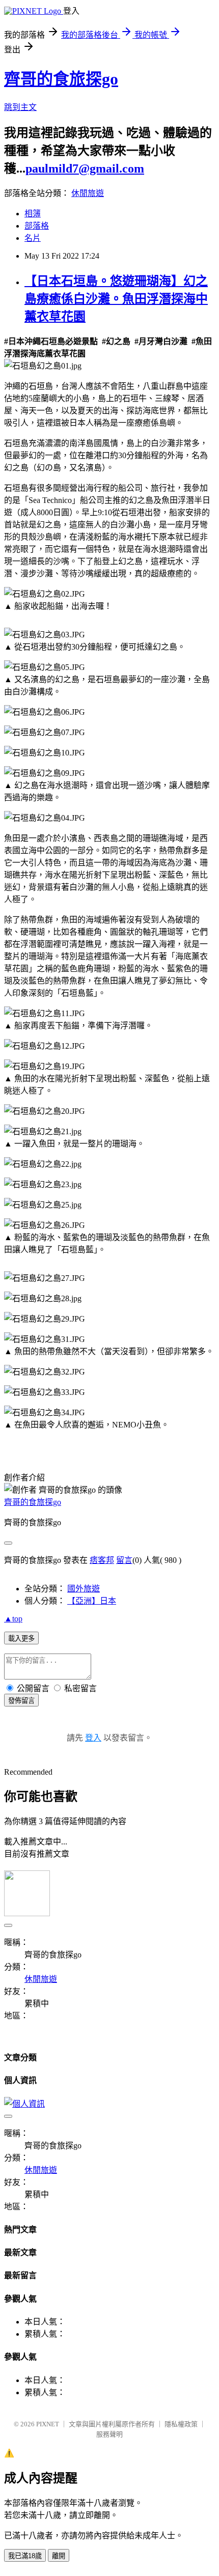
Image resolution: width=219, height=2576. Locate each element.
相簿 (33, 214)
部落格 (37, 226)
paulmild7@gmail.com (85, 169)
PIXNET (48, 2424)
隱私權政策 (181, 2424)
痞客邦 (102, 1560)
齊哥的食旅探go (61, 79)
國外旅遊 (84, 1589)
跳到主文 (20, 107)
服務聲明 (109, 2434)
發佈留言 (21, 1701)
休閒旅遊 (88, 193)
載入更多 (21, 1639)
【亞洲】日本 (92, 1601)
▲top (13, 1619)
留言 (124, 1560)
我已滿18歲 (25, 2556)
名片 (33, 238)
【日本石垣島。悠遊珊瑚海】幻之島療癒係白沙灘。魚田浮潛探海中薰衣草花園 (116, 299)
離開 (59, 2556)
